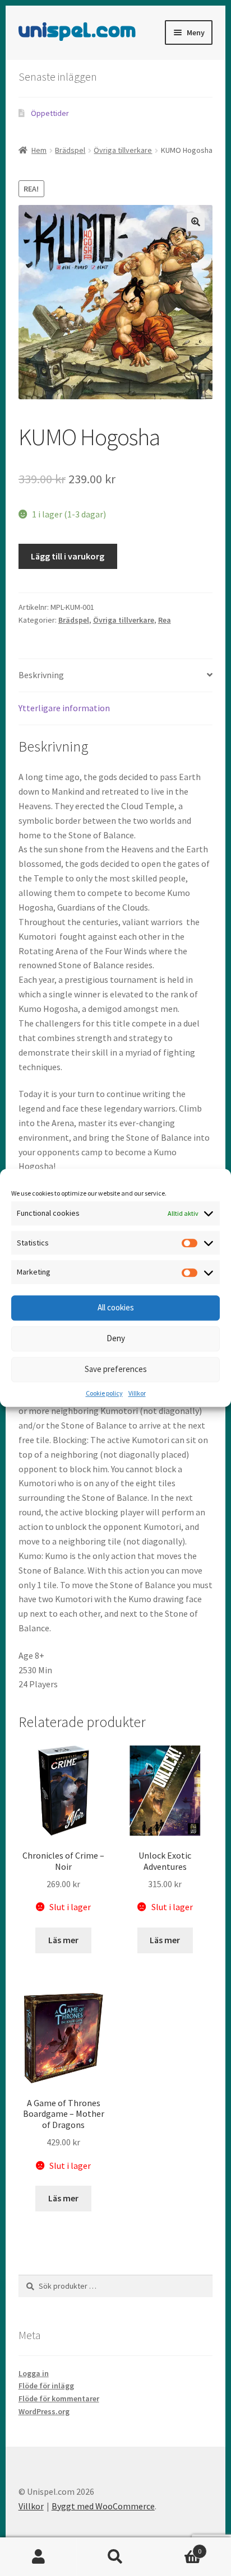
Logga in (34, 2373)
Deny (116, 1339)
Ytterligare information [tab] (64, 708)
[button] (196, 222)
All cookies (116, 1308)
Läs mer (63, 1940)
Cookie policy (104, 1393)
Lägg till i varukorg (68, 556)
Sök (115, 2557)
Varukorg (178, 2547)
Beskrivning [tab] (41, 675)
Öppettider (50, 113)
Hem (39, 150)
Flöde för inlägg (46, 2386)
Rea (165, 620)
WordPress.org (44, 2411)
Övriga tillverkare (123, 150)
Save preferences (116, 1369)
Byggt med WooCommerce (103, 2506)
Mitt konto (38, 2557)
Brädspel (70, 150)
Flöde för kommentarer (59, 2398)
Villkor (137, 1393)
